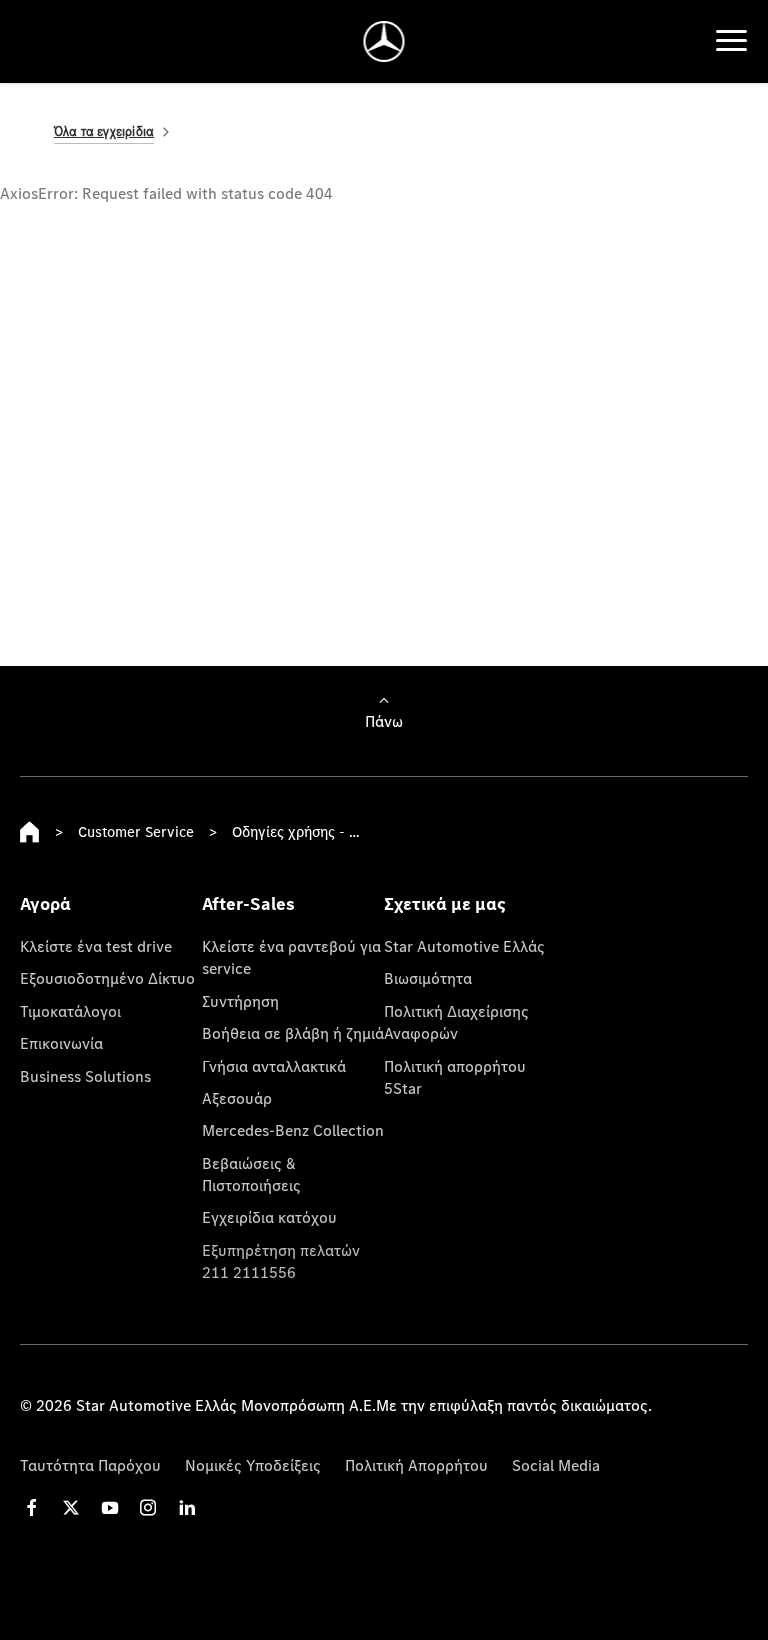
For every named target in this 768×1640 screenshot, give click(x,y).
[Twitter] (71, 1507)
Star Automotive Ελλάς (464, 946)
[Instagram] (148, 1507)
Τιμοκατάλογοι (70, 1011)
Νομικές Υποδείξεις (253, 1465)
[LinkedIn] (187, 1507)
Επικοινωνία (61, 1043)
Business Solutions (85, 1076)
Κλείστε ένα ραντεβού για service (291, 957)
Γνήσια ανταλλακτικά (274, 1066)
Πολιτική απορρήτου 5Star (455, 1077)
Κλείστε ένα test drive (96, 946)
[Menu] (731, 41)
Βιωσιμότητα (428, 978)
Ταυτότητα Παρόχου (90, 1465)
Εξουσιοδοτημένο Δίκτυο (107, 978)
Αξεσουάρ (237, 1098)
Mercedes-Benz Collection (293, 1130)
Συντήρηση (240, 1001)
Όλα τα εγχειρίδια (104, 131)
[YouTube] (110, 1507)
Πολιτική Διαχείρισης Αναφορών (456, 1022)
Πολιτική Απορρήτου (416, 1465)
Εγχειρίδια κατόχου (269, 1217)
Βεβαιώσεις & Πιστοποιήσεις (251, 1174)
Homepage (30, 832)
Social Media (556, 1465)
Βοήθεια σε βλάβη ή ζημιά (293, 1033)
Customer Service (136, 831)
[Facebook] (32, 1507)
